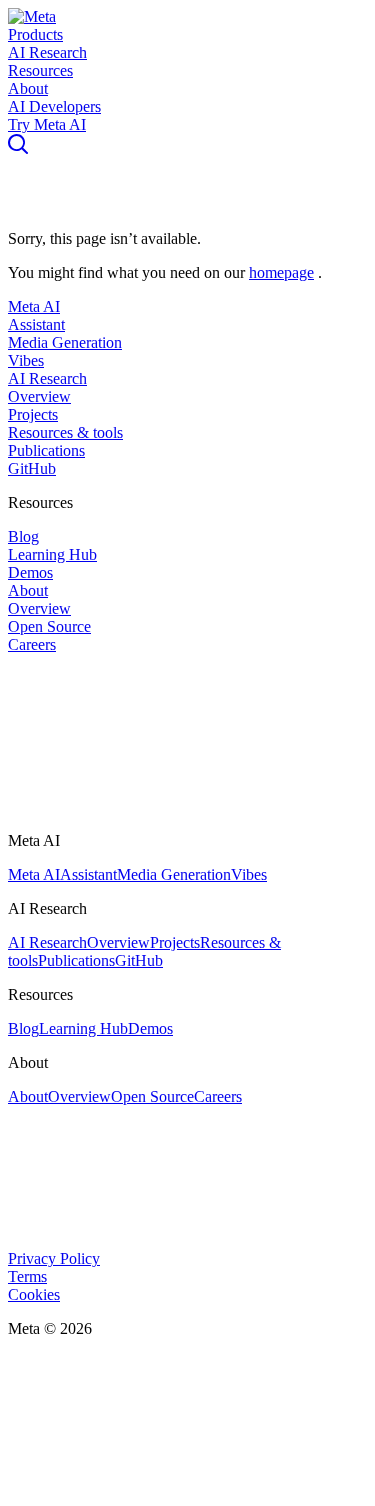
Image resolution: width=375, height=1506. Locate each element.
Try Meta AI (47, 124)
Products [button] (35, 34)
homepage (281, 272)
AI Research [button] (47, 52)
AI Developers (54, 106)
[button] (32, 16)
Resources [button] (40, 70)
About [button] (28, 88)
